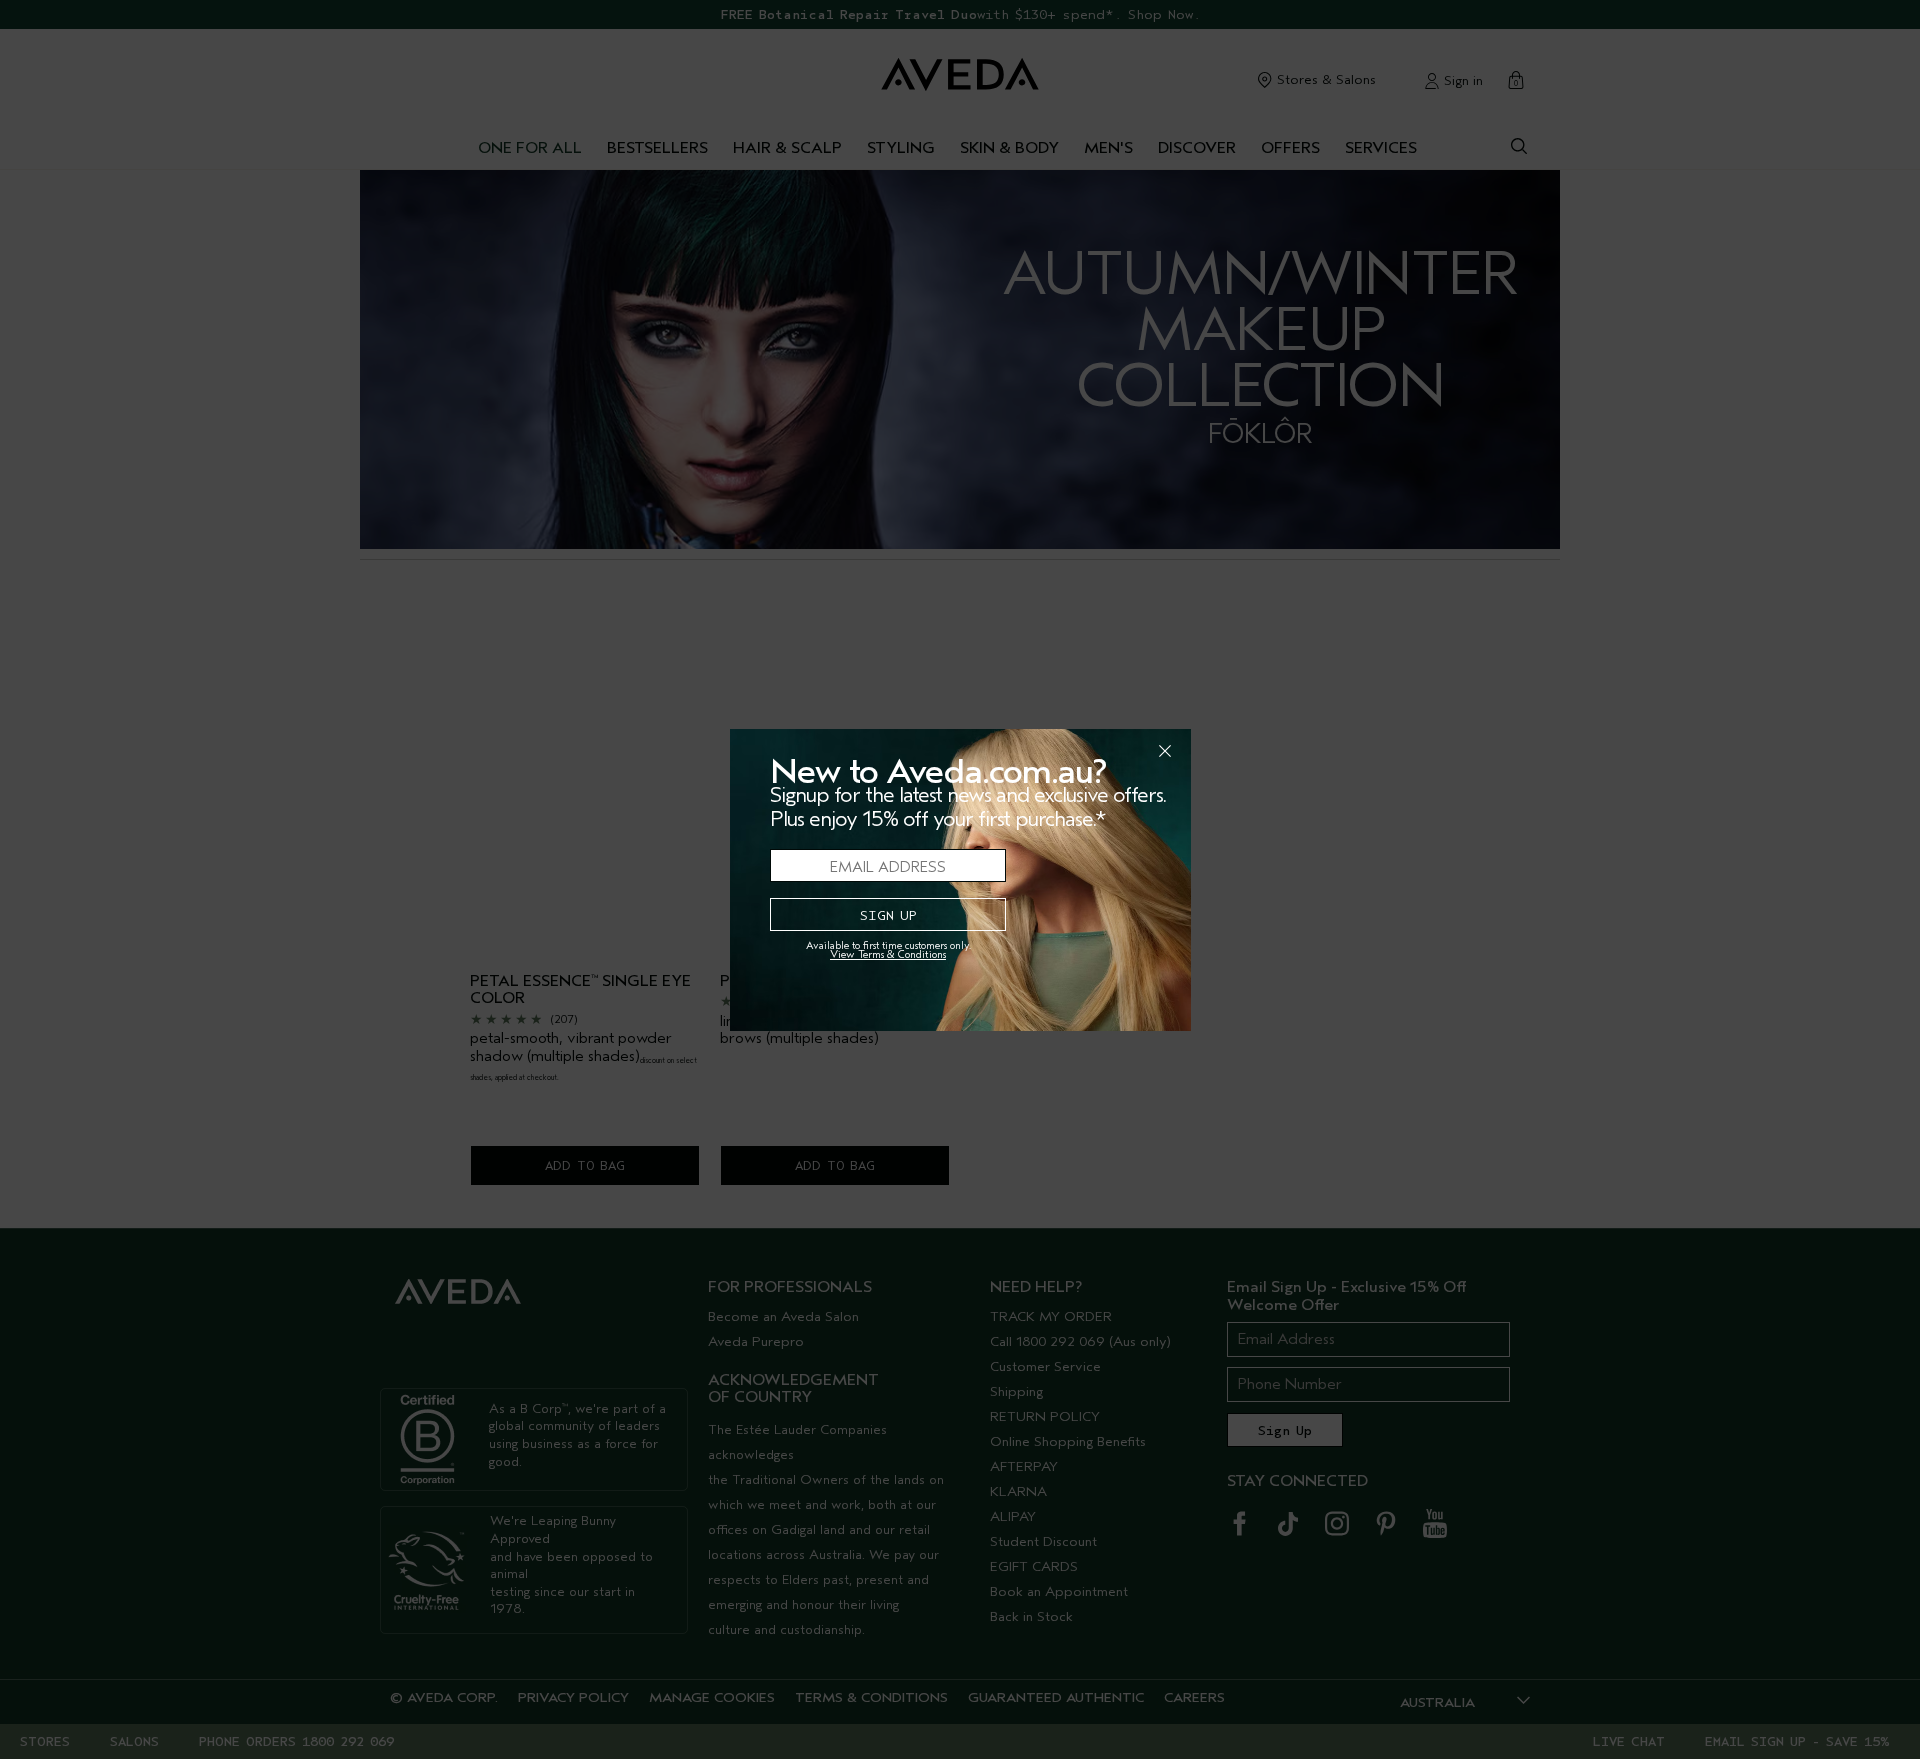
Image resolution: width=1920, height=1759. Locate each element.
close (1113, 751)
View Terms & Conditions (888, 954)
